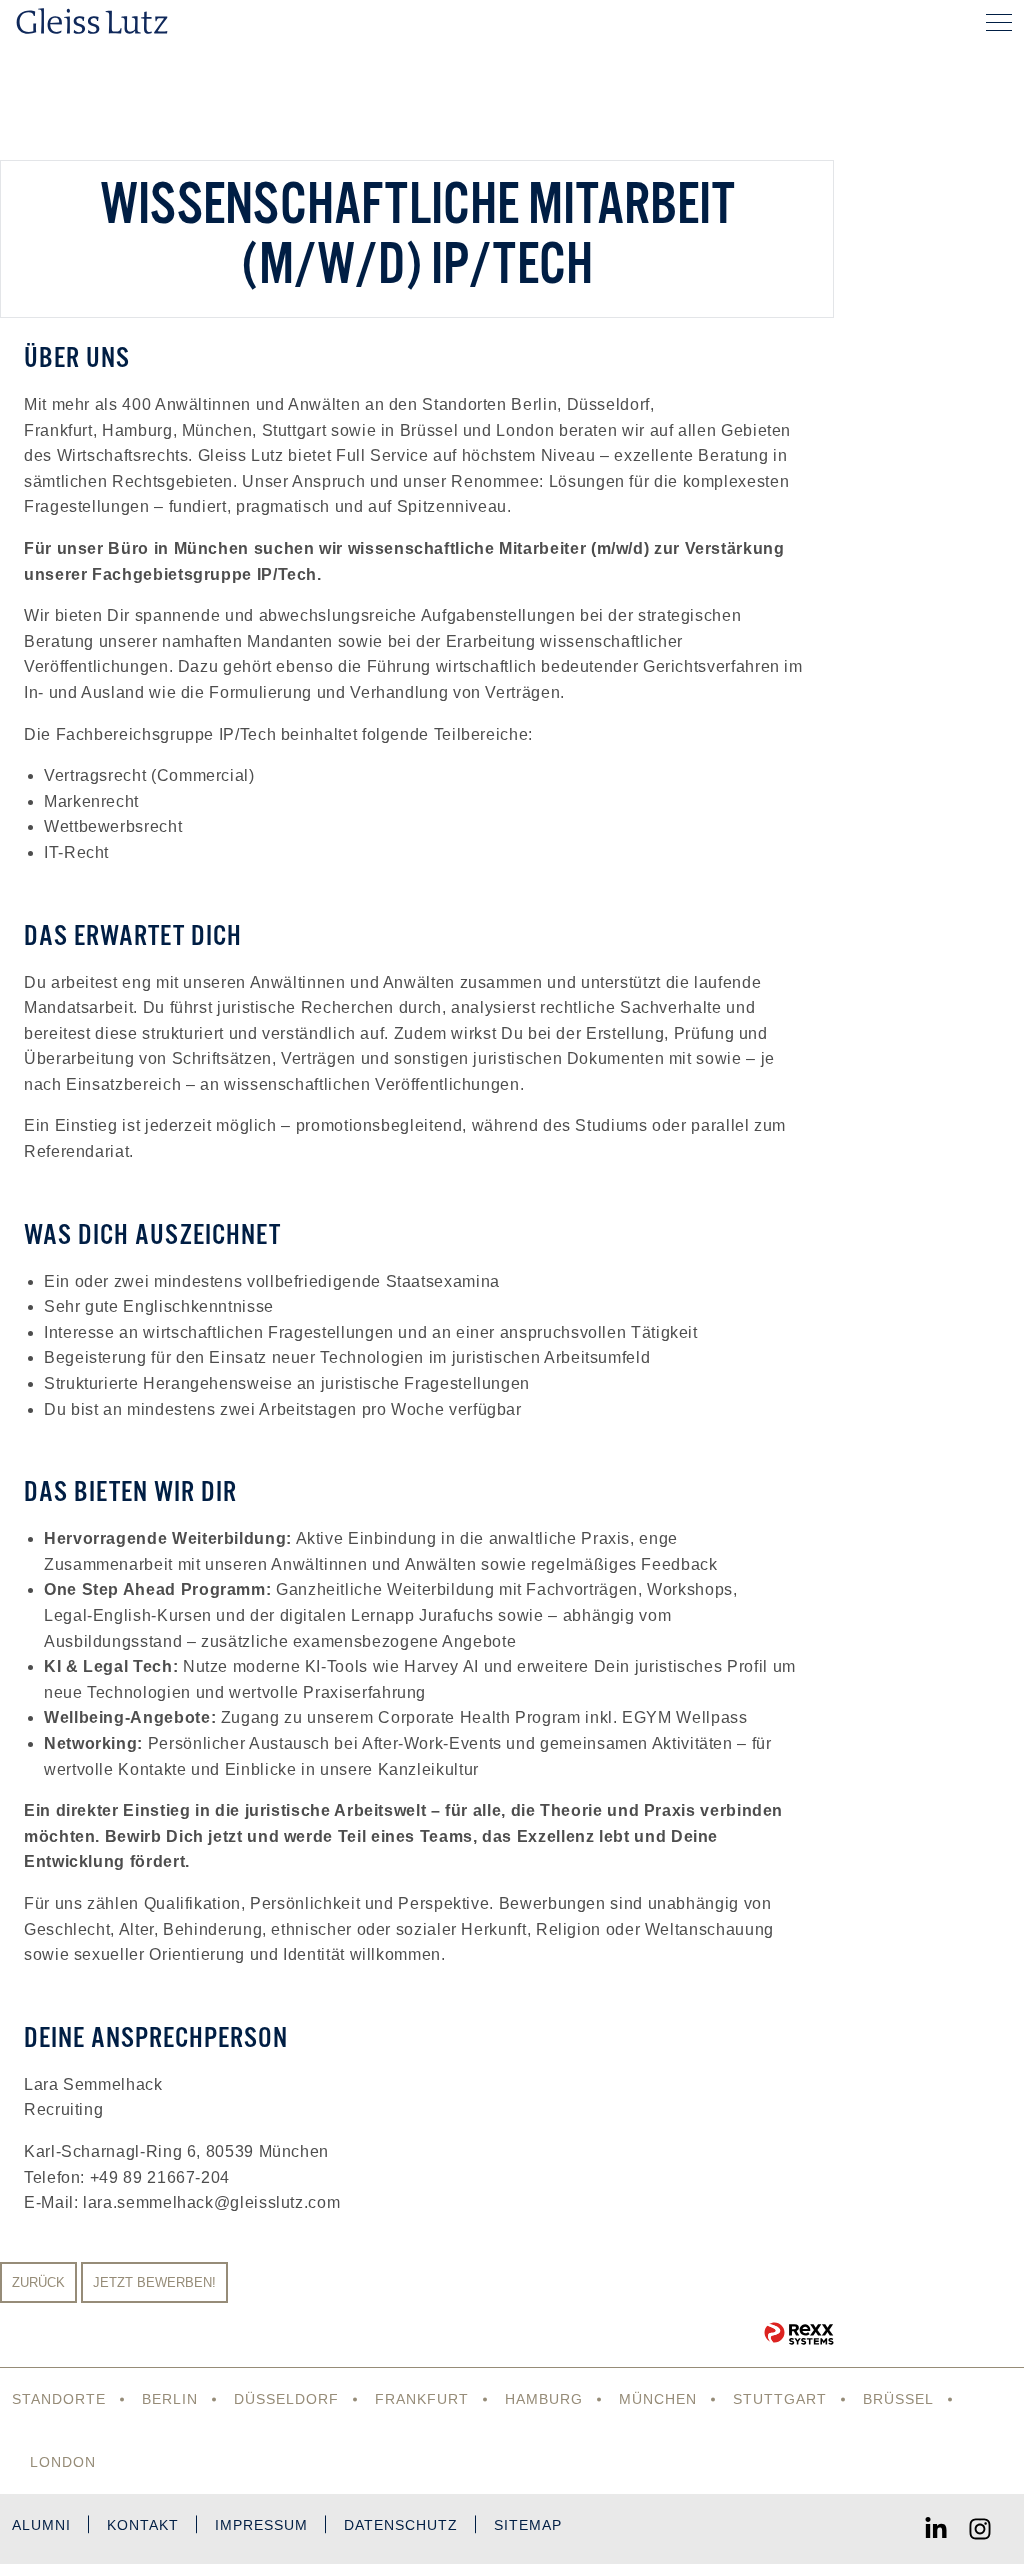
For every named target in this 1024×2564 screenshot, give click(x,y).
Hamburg (544, 2399)
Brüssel (898, 2399)
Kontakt (143, 2525)
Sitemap (528, 2525)
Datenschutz (401, 2525)
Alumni (41, 2525)
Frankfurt (422, 2399)
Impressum (261, 2525)
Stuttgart (780, 2399)
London (63, 2462)
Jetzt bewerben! (154, 2282)
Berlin (170, 2399)
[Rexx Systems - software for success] (799, 2333)
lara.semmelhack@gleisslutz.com (211, 2202)
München (658, 2399)
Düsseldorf (286, 2399)
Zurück (38, 2282)
